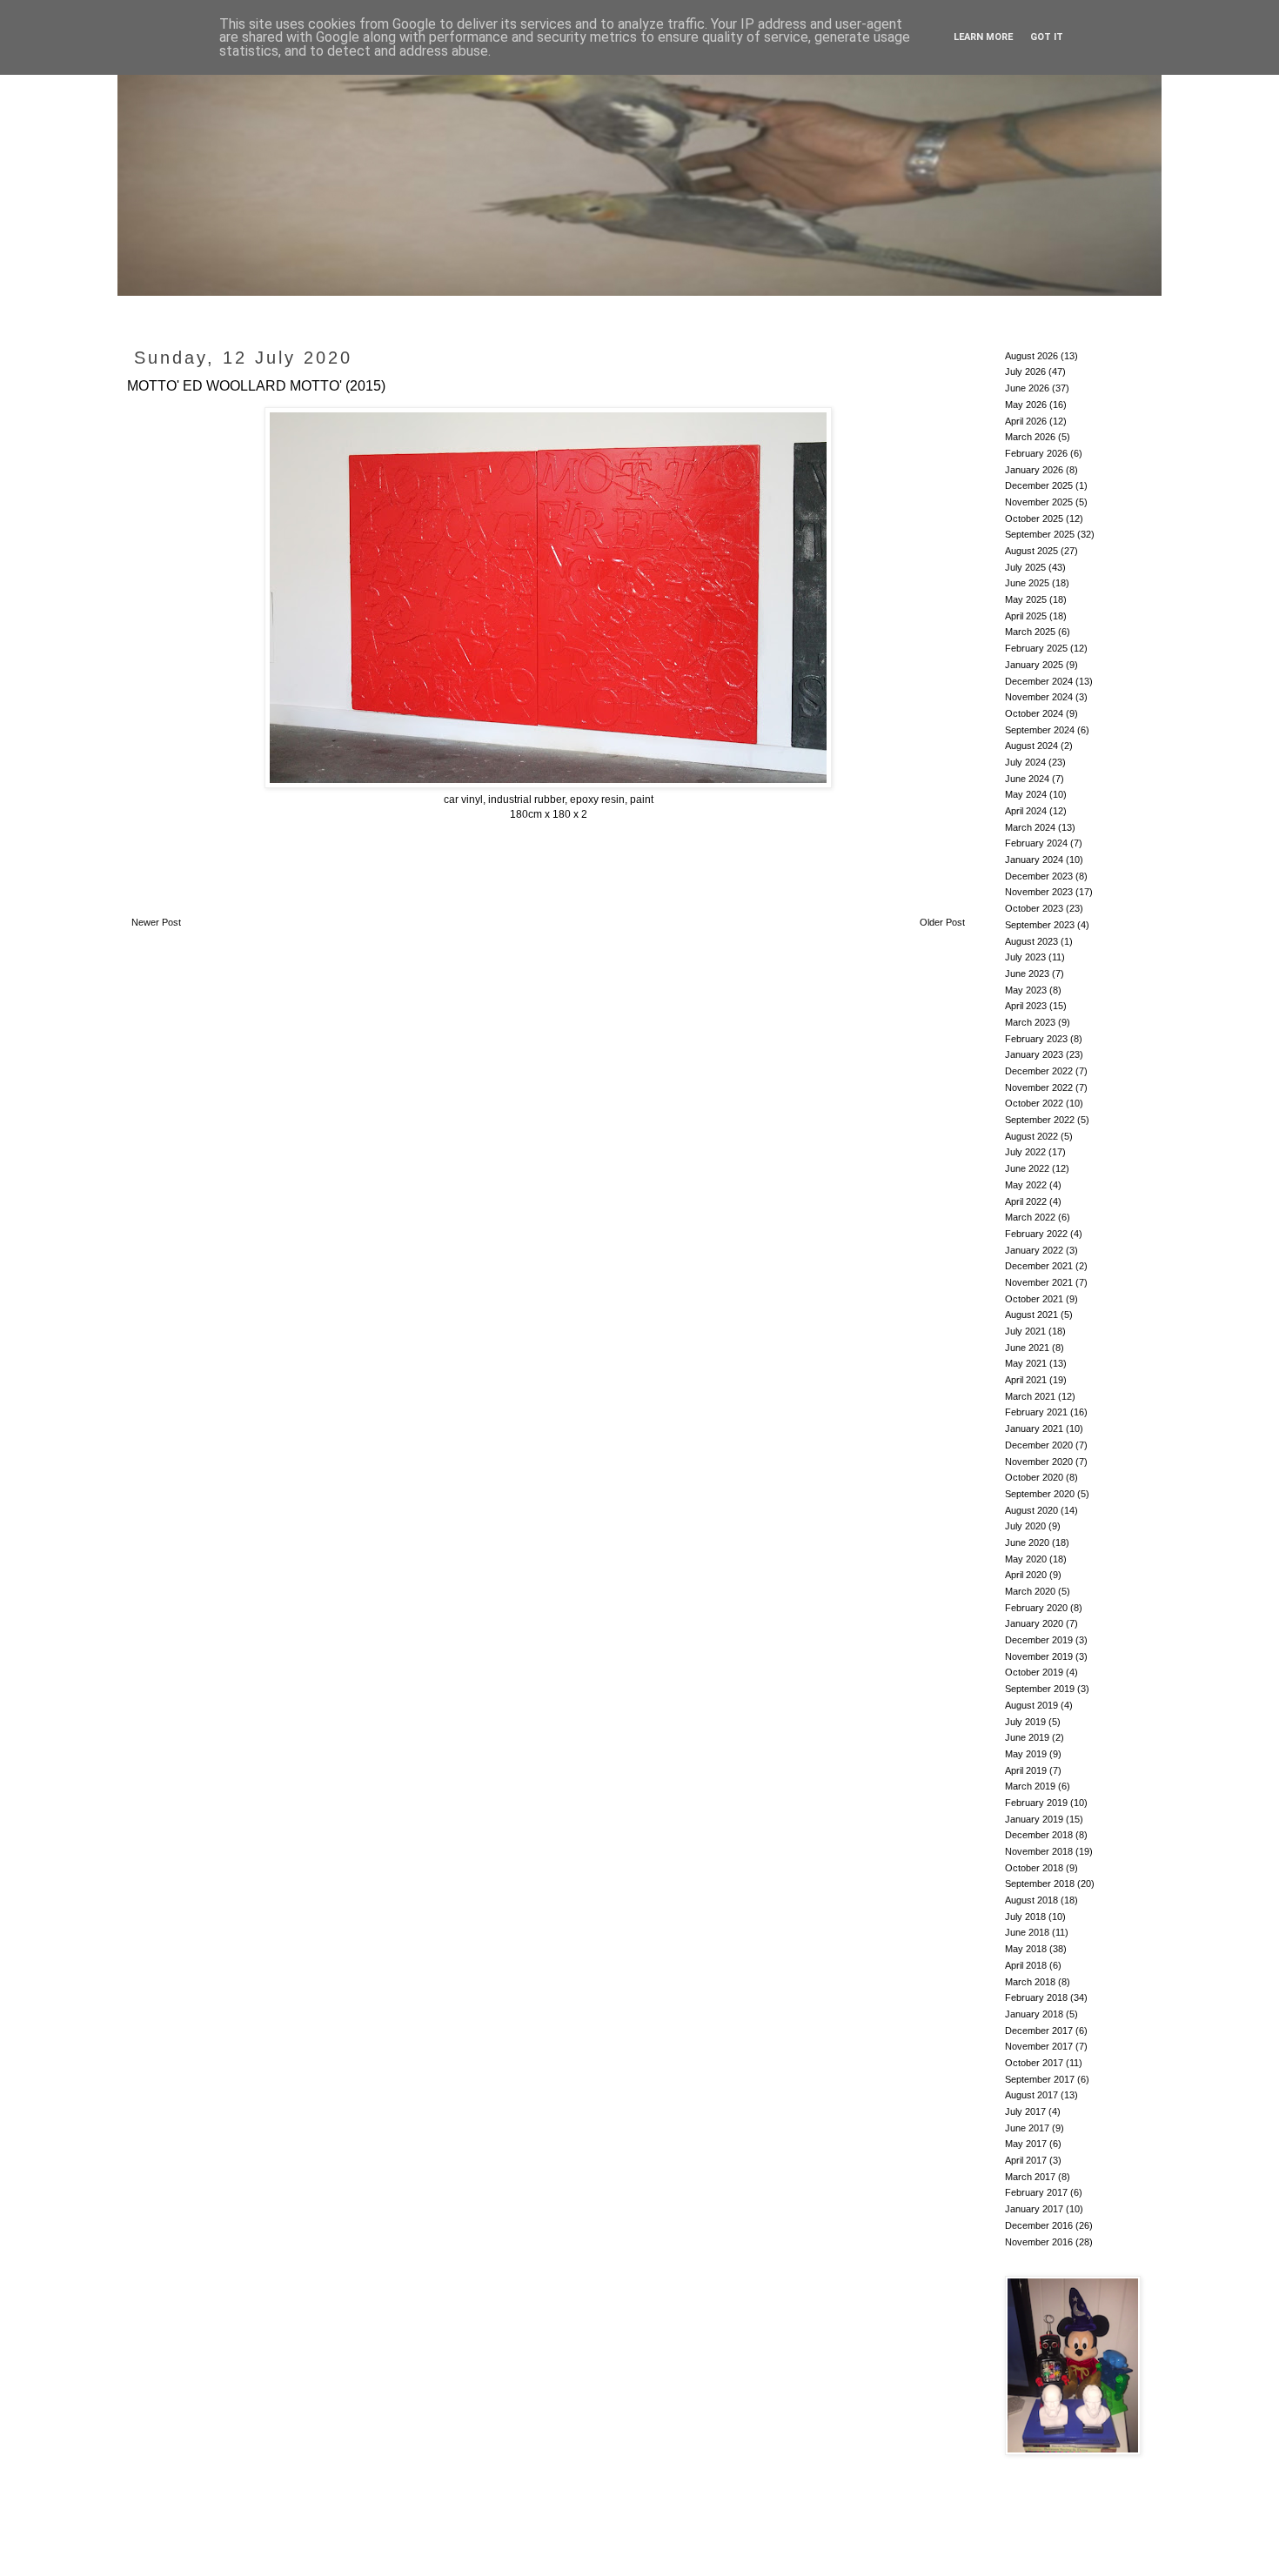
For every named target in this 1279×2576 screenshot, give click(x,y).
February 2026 (1036, 453)
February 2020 (1036, 1608)
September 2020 (1040, 1494)
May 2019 (1026, 1754)
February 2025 (1036, 648)
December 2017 (1039, 2031)
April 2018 (1026, 1965)
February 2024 (1036, 843)
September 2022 (1040, 1120)
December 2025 (1039, 485)
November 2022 (1039, 1087)
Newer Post (156, 922)
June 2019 (1027, 1737)
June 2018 (1027, 1932)
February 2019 (1036, 1803)
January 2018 (1034, 2014)
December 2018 (1039, 1835)
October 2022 (1034, 1103)
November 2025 (1039, 502)
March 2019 (1030, 1786)
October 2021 (1034, 1299)
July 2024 (1025, 762)
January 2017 (1034, 2209)
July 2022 (1025, 1152)
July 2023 (1025, 957)
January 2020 (1034, 1623)
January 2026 (1034, 470)
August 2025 (1031, 551)
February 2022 (1036, 1234)
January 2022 (1034, 1250)
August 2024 (1031, 746)
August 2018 (1031, 1900)
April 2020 (1026, 1575)
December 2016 (1039, 2225)
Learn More (983, 37)
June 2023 (1027, 974)
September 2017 (1040, 2079)
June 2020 (1027, 1542)
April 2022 (1026, 1201)
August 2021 (1031, 1315)
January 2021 (1034, 1429)
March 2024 (1030, 827)
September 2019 (1040, 1689)
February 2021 (1036, 1412)
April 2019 (1026, 1770)
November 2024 (1039, 697)
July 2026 (1025, 371)
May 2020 (1026, 1559)
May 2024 (1026, 794)
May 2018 (1026, 1949)
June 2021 (1027, 1348)
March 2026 (1030, 437)
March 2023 (1030, 1022)
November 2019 (1039, 1656)
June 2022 (1027, 1168)
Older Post (942, 922)
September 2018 (1040, 1883)
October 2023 (1034, 908)
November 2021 (1039, 1282)
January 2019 (1034, 1819)
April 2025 (1026, 616)
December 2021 (1039, 1266)
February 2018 (1036, 1997)
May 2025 (1026, 599)
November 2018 (1039, 1851)
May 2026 (1026, 405)
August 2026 (1031, 356)
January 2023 (1034, 1054)
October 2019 (1034, 1672)
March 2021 (1030, 1396)
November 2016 (1039, 2242)
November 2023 (1039, 892)
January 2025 (1034, 665)
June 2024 (1027, 779)
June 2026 (1027, 388)
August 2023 (1031, 941)
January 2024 (1034, 860)
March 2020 (1030, 1591)
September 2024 (1040, 730)
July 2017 (1025, 2111)
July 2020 (1025, 1526)
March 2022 (1030, 1217)
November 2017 (1039, 2046)
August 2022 (1031, 1136)
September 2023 (1040, 925)
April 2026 (1026, 421)
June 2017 (1027, 2128)
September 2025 (1040, 534)
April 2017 (1026, 2160)
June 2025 (1027, 583)
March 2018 (1030, 1982)
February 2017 (1036, 2192)
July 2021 (1025, 1331)
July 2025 (1025, 567)
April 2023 (1026, 1006)
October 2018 (1034, 1868)
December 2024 (1039, 681)
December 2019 (1039, 1640)
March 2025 (1030, 632)
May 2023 (1026, 990)
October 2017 (1034, 2063)
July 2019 (1025, 1722)
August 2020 (1031, 1510)
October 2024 (1034, 713)
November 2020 (1039, 1462)
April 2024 (1026, 811)
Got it (1047, 37)
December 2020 (1039, 1445)
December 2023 (1039, 876)
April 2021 (1026, 1380)
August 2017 (1031, 2095)
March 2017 (1030, 2177)
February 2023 (1036, 1039)
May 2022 (1026, 1185)
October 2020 (1034, 1477)
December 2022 (1039, 1071)
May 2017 (1026, 2144)
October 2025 (1034, 519)
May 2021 (1026, 1363)
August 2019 (1031, 1705)
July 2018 (1025, 1917)
